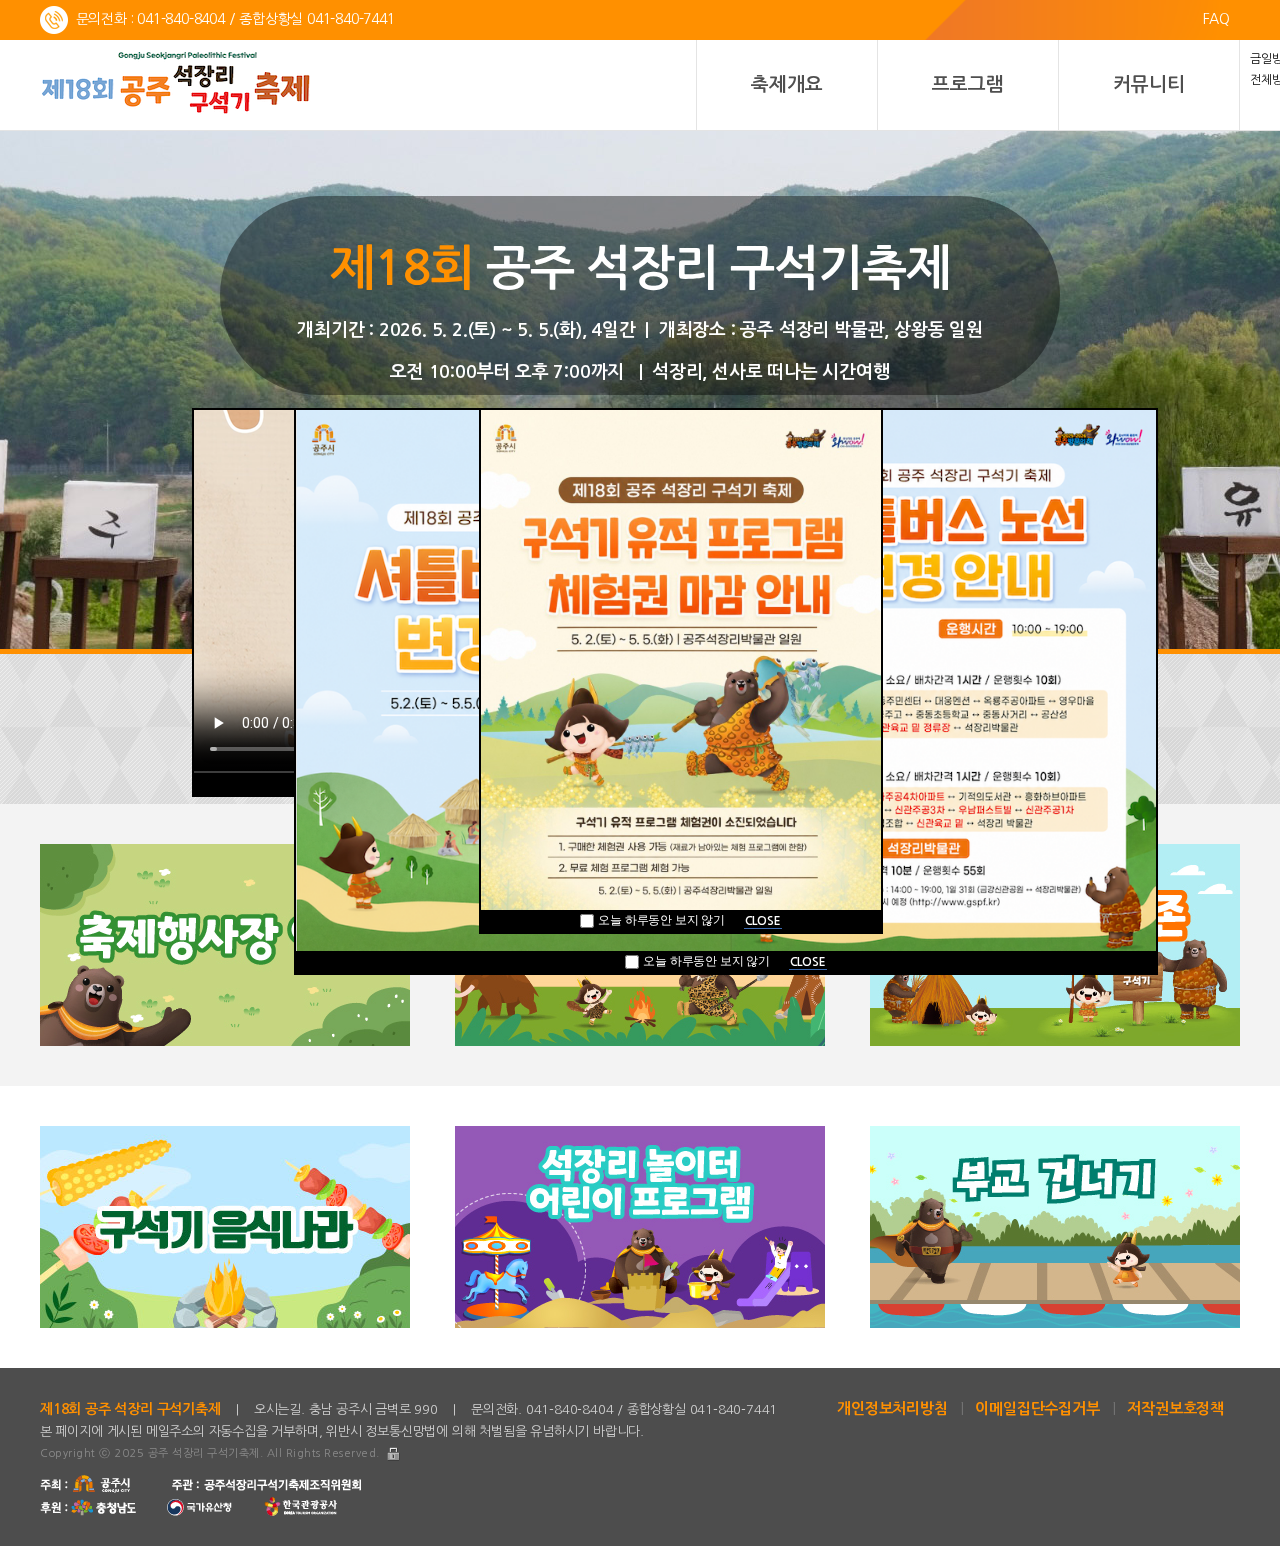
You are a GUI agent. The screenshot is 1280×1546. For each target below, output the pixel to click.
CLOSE (808, 962)
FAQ (1216, 19)
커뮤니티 (1148, 84)
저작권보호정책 (1175, 1408)
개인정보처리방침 (892, 1408)
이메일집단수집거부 (1037, 1408)
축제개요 (786, 84)
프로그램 (967, 84)
